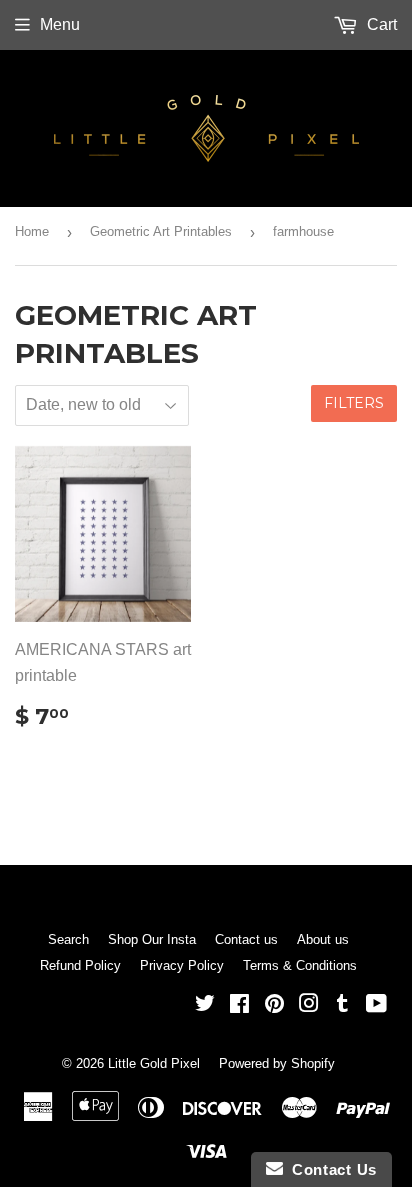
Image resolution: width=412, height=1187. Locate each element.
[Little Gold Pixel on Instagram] (309, 1005)
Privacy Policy (182, 965)
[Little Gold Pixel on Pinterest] (274, 1005)
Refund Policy (80, 965)
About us (323, 939)
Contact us (246, 939)
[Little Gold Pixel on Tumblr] (342, 1005)
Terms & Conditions (300, 965)
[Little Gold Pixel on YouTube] (376, 1005)
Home (32, 231)
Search (68, 939)
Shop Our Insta (152, 939)
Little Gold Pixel (154, 1063)
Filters (354, 403)
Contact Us (330, 1169)
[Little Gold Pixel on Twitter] (205, 1005)
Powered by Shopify (277, 1063)
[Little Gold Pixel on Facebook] (239, 1005)
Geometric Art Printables (161, 231)
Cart (380, 24)
